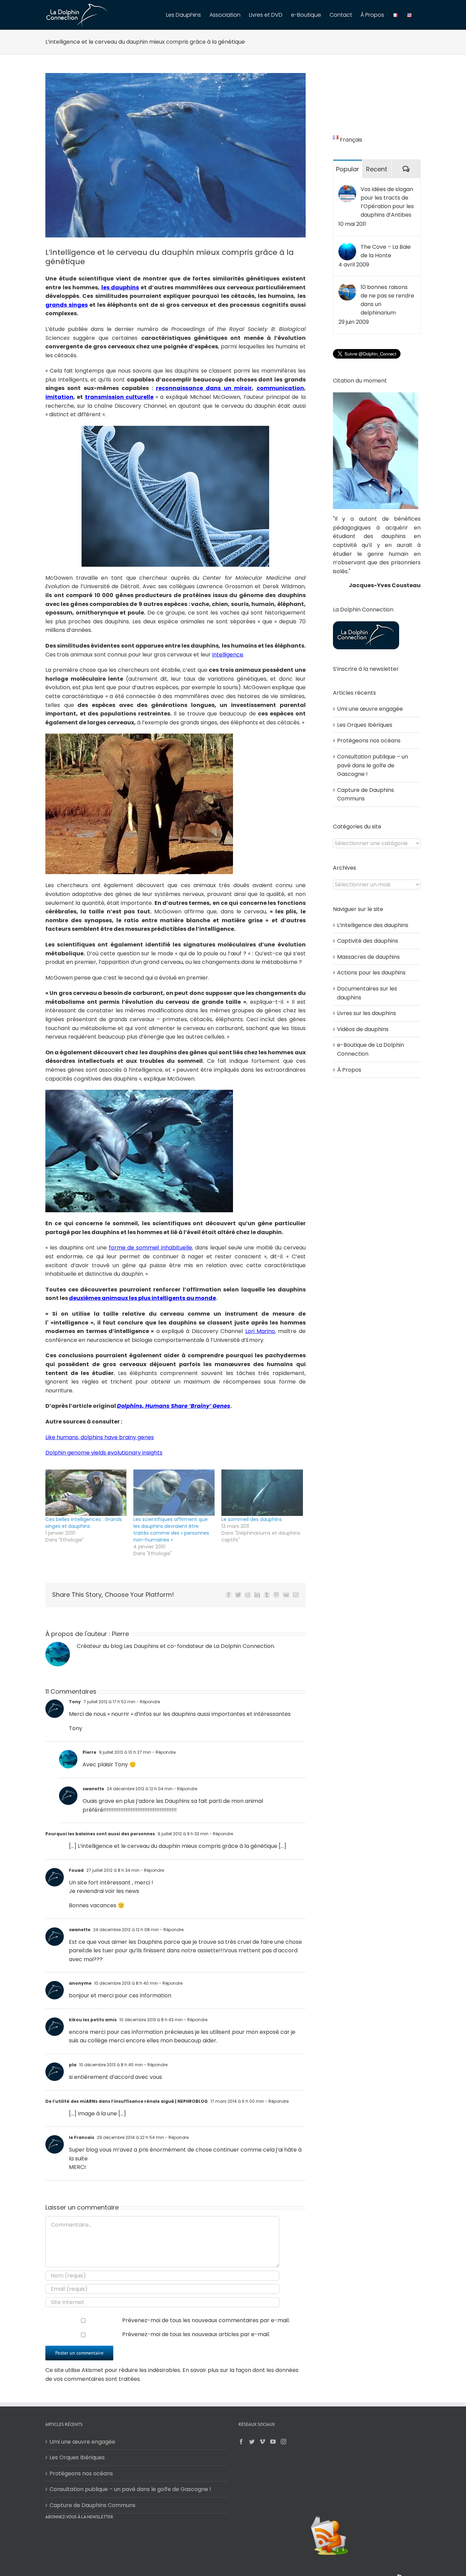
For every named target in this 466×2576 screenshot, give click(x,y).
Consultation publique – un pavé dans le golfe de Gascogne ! (373, 765)
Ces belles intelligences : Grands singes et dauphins (84, 1523)
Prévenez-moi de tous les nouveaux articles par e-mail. (196, 2334)
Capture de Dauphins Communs (92, 2505)
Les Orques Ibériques (365, 725)
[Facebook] (241, 2442)
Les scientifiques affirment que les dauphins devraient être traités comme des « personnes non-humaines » (171, 1530)
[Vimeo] (262, 2442)
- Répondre (148, 1702)
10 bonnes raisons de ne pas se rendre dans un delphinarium (387, 300)
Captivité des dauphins (368, 941)
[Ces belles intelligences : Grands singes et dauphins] (86, 1493)
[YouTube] (273, 2442)
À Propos (349, 1070)
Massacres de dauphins (368, 957)
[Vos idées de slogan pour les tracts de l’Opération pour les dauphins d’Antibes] (347, 189)
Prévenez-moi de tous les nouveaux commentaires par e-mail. (206, 2320)
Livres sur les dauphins (367, 1013)
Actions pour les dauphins (371, 973)
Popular (348, 169)
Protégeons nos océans (369, 741)
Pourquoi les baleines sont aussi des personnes (100, 1834)
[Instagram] (283, 2442)
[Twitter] (252, 2442)
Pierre (120, 1634)
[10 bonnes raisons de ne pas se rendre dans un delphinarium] (347, 287)
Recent (377, 169)
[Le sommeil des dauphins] (262, 1493)
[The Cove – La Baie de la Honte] (347, 247)
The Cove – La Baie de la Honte (386, 251)
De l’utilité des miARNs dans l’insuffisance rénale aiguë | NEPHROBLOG (127, 2101)
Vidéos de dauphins (363, 1029)
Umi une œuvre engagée (370, 709)
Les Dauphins (141, 1646)
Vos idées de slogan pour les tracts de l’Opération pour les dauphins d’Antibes (387, 202)
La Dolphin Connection (244, 1646)
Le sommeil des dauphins (252, 1519)
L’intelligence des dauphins (373, 925)
